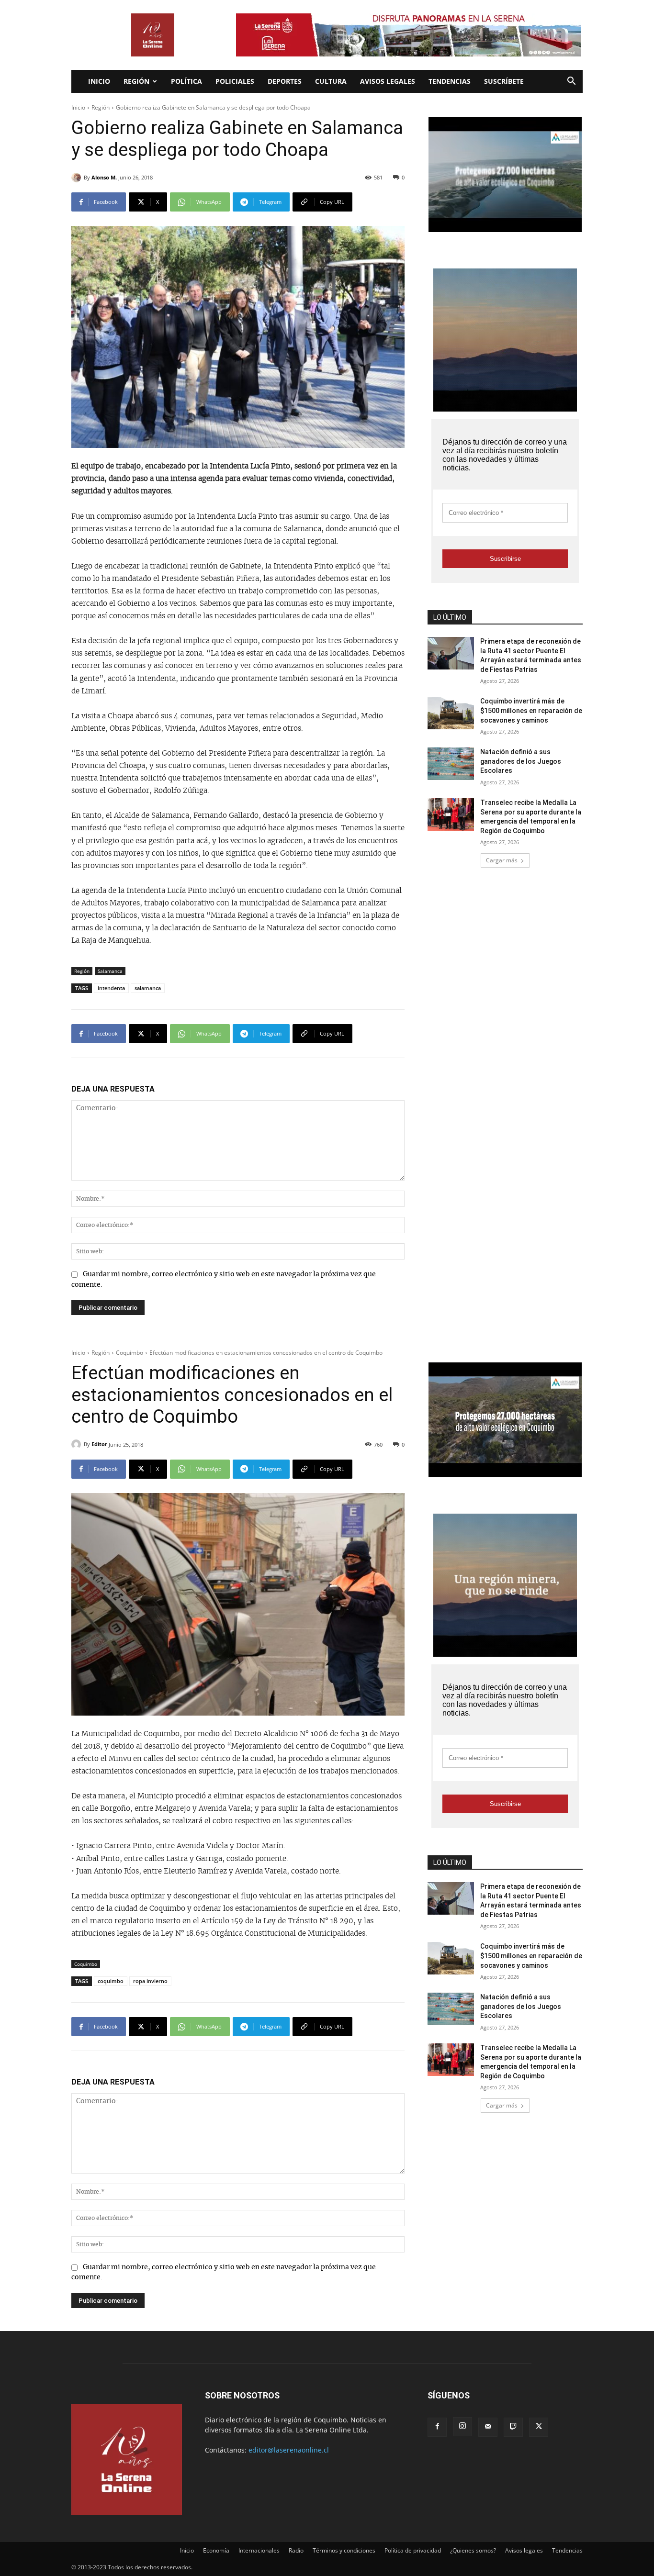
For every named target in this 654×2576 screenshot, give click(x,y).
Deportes (285, 81)
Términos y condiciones (344, 2550)
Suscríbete (504, 81)
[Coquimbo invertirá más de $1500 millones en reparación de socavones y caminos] (451, 713)
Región (136, 81)
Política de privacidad (413, 2550)
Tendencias (450, 81)
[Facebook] (437, 2427)
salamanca (148, 988)
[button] (571, 82)
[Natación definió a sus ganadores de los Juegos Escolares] (451, 764)
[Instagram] (462, 2427)
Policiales (235, 81)
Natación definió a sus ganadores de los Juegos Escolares (521, 761)
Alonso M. (104, 177)
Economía (216, 2550)
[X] (539, 2427)
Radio (296, 2550)
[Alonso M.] (78, 178)
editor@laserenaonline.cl (289, 2450)
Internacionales (259, 2550)
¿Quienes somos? (473, 2550)
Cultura (331, 81)
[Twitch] (513, 2427)
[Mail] (488, 2427)
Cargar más (502, 860)
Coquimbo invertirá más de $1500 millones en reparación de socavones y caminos (531, 710)
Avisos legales (388, 81)
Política (186, 81)
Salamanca (110, 971)
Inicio (99, 81)
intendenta (111, 988)
